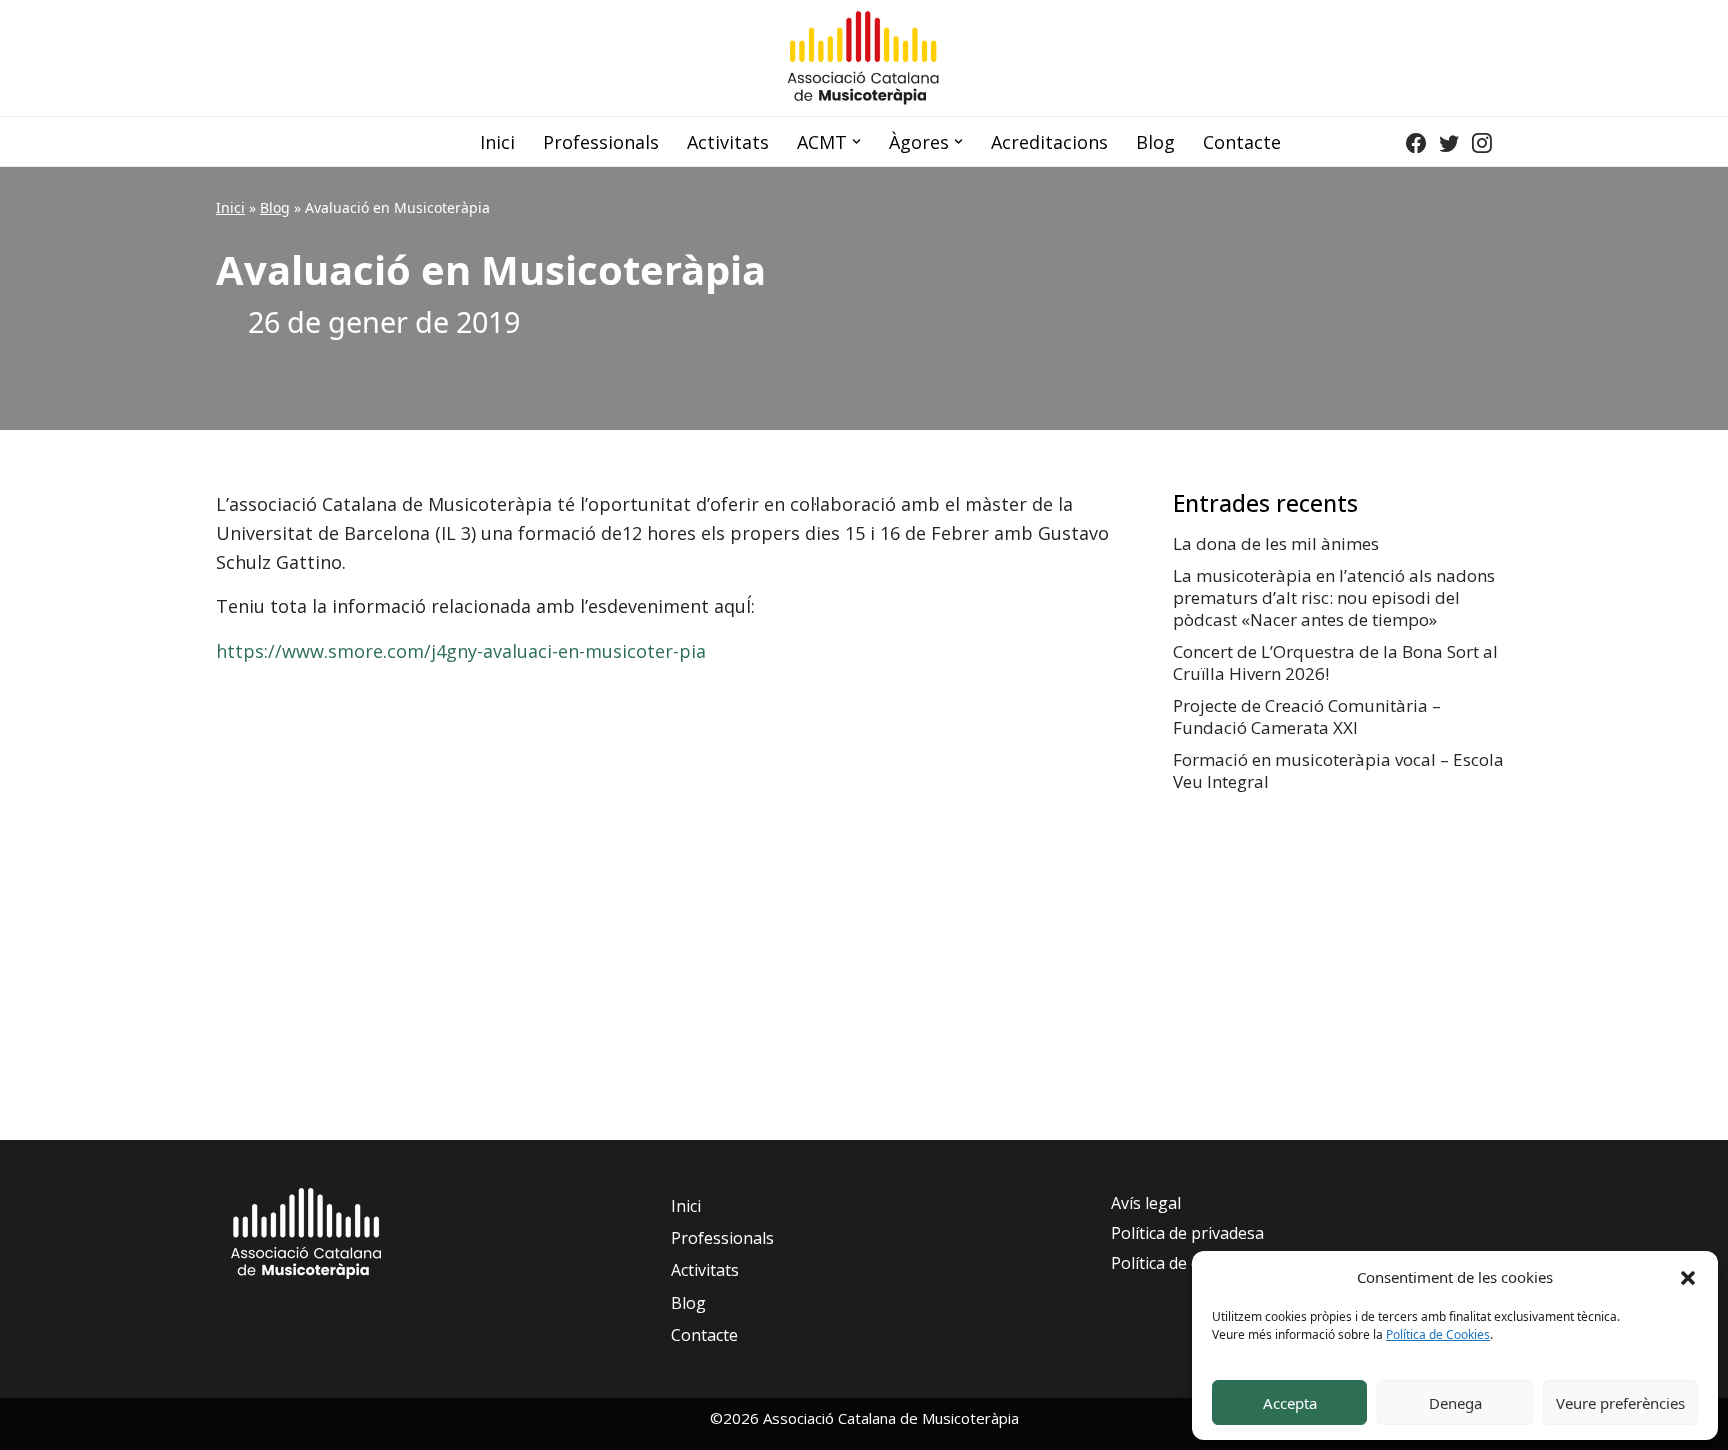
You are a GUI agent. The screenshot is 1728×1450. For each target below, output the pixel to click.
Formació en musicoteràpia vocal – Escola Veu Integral (1338, 770)
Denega (1455, 1403)
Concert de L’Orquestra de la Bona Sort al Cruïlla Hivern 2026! (1335, 662)
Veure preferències (1620, 1403)
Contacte (1242, 142)
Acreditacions (1049, 142)
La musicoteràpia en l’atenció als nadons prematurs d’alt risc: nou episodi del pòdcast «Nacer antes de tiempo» (1334, 597)
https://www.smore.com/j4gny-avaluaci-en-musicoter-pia (461, 651)
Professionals (601, 142)
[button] (1688, 1277)
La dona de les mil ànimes (1276, 543)
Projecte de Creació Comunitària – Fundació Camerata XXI (1307, 716)
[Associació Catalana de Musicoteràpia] (864, 58)
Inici (497, 142)
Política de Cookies (1438, 1334)
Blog (1155, 142)
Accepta (1290, 1403)
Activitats (728, 142)
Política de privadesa (1187, 1233)
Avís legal (1146, 1203)
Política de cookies (1179, 1263)
